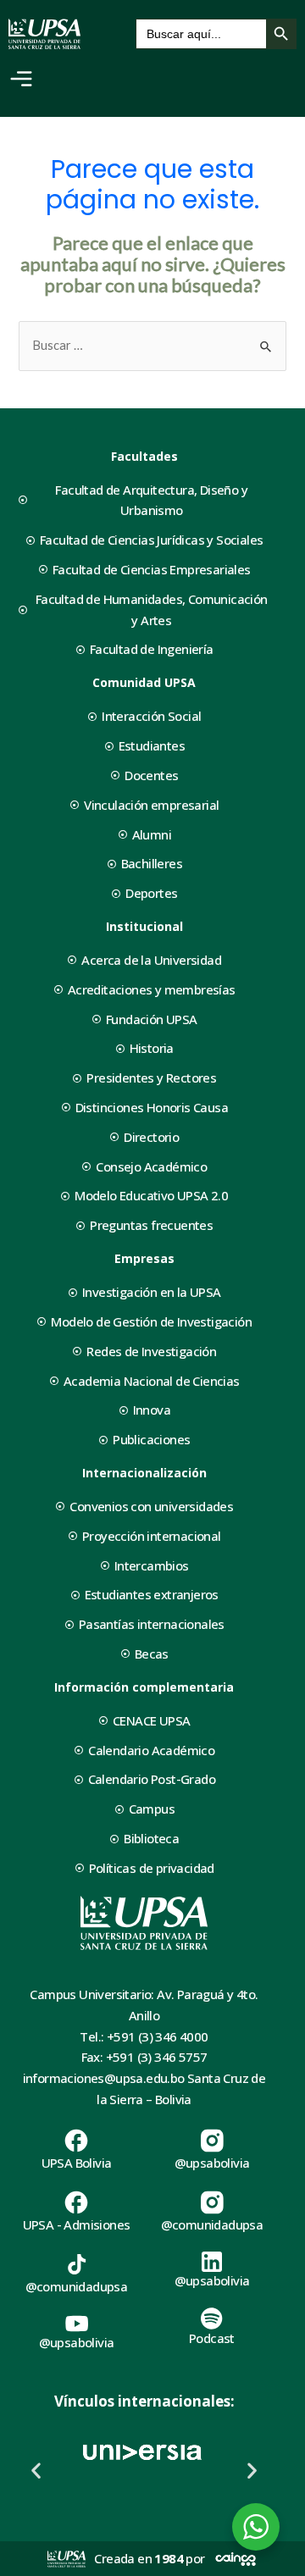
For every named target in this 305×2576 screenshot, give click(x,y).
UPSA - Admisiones (77, 2224)
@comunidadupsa (212, 2224)
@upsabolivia (212, 2163)
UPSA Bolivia (77, 2163)
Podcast (212, 2338)
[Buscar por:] (152, 345)
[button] (36, 2471)
